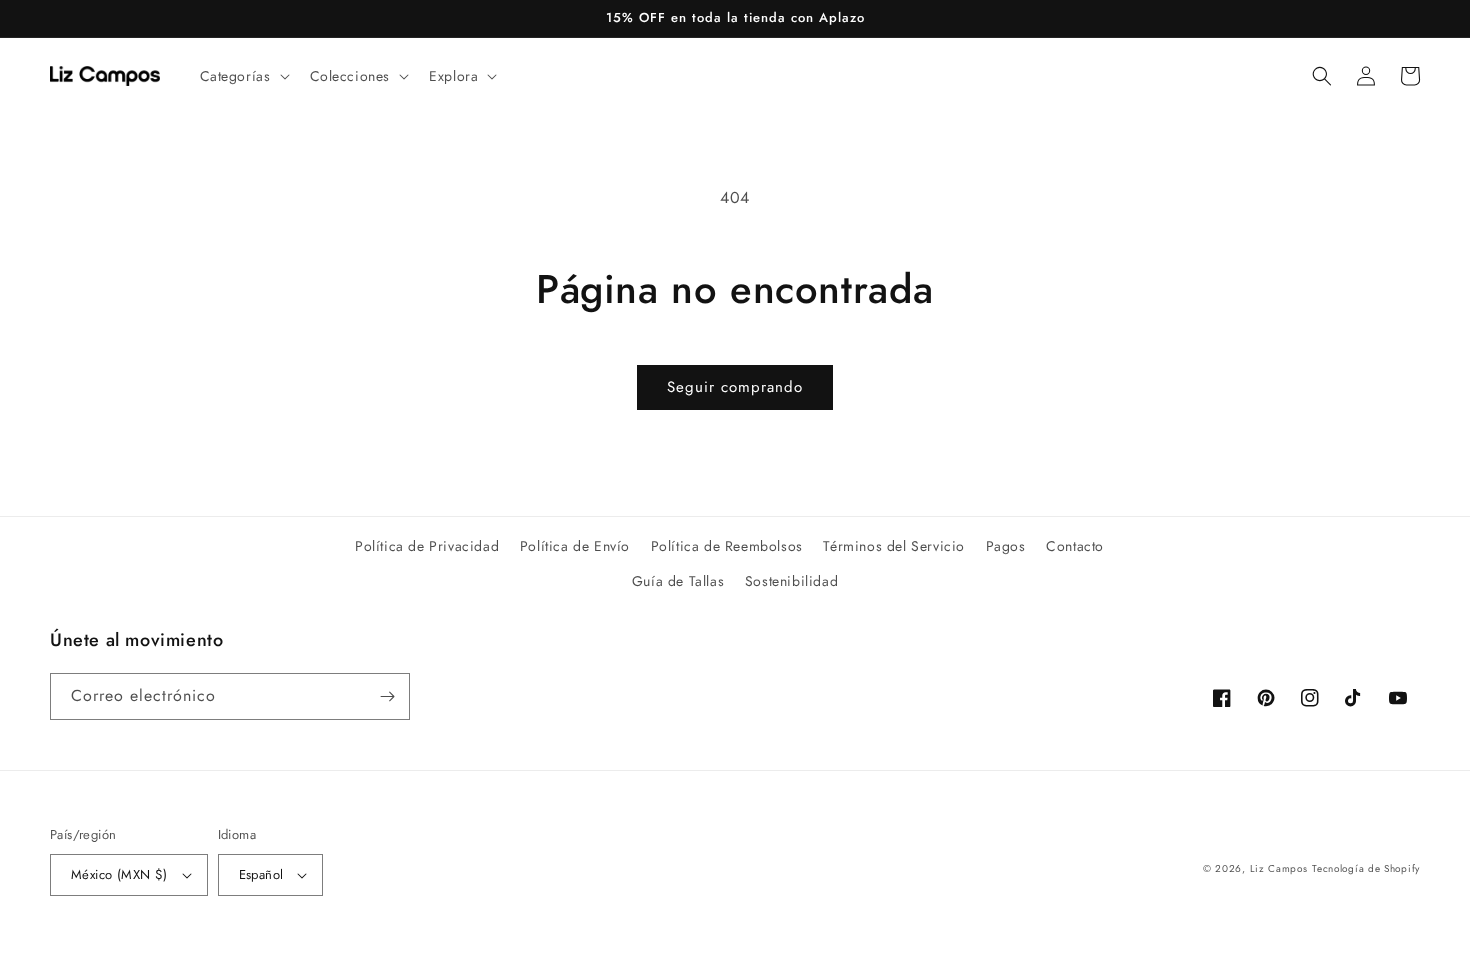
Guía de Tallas (678, 581)
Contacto (1075, 546)
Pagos (1006, 546)
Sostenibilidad (791, 581)
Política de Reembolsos (727, 546)
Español (261, 874)
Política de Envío (575, 546)
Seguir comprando (735, 387)
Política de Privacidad (427, 546)
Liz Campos (1279, 868)
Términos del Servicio (894, 546)
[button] (243, 76)
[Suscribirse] (387, 696)
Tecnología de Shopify (1366, 868)
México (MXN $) (119, 874)
